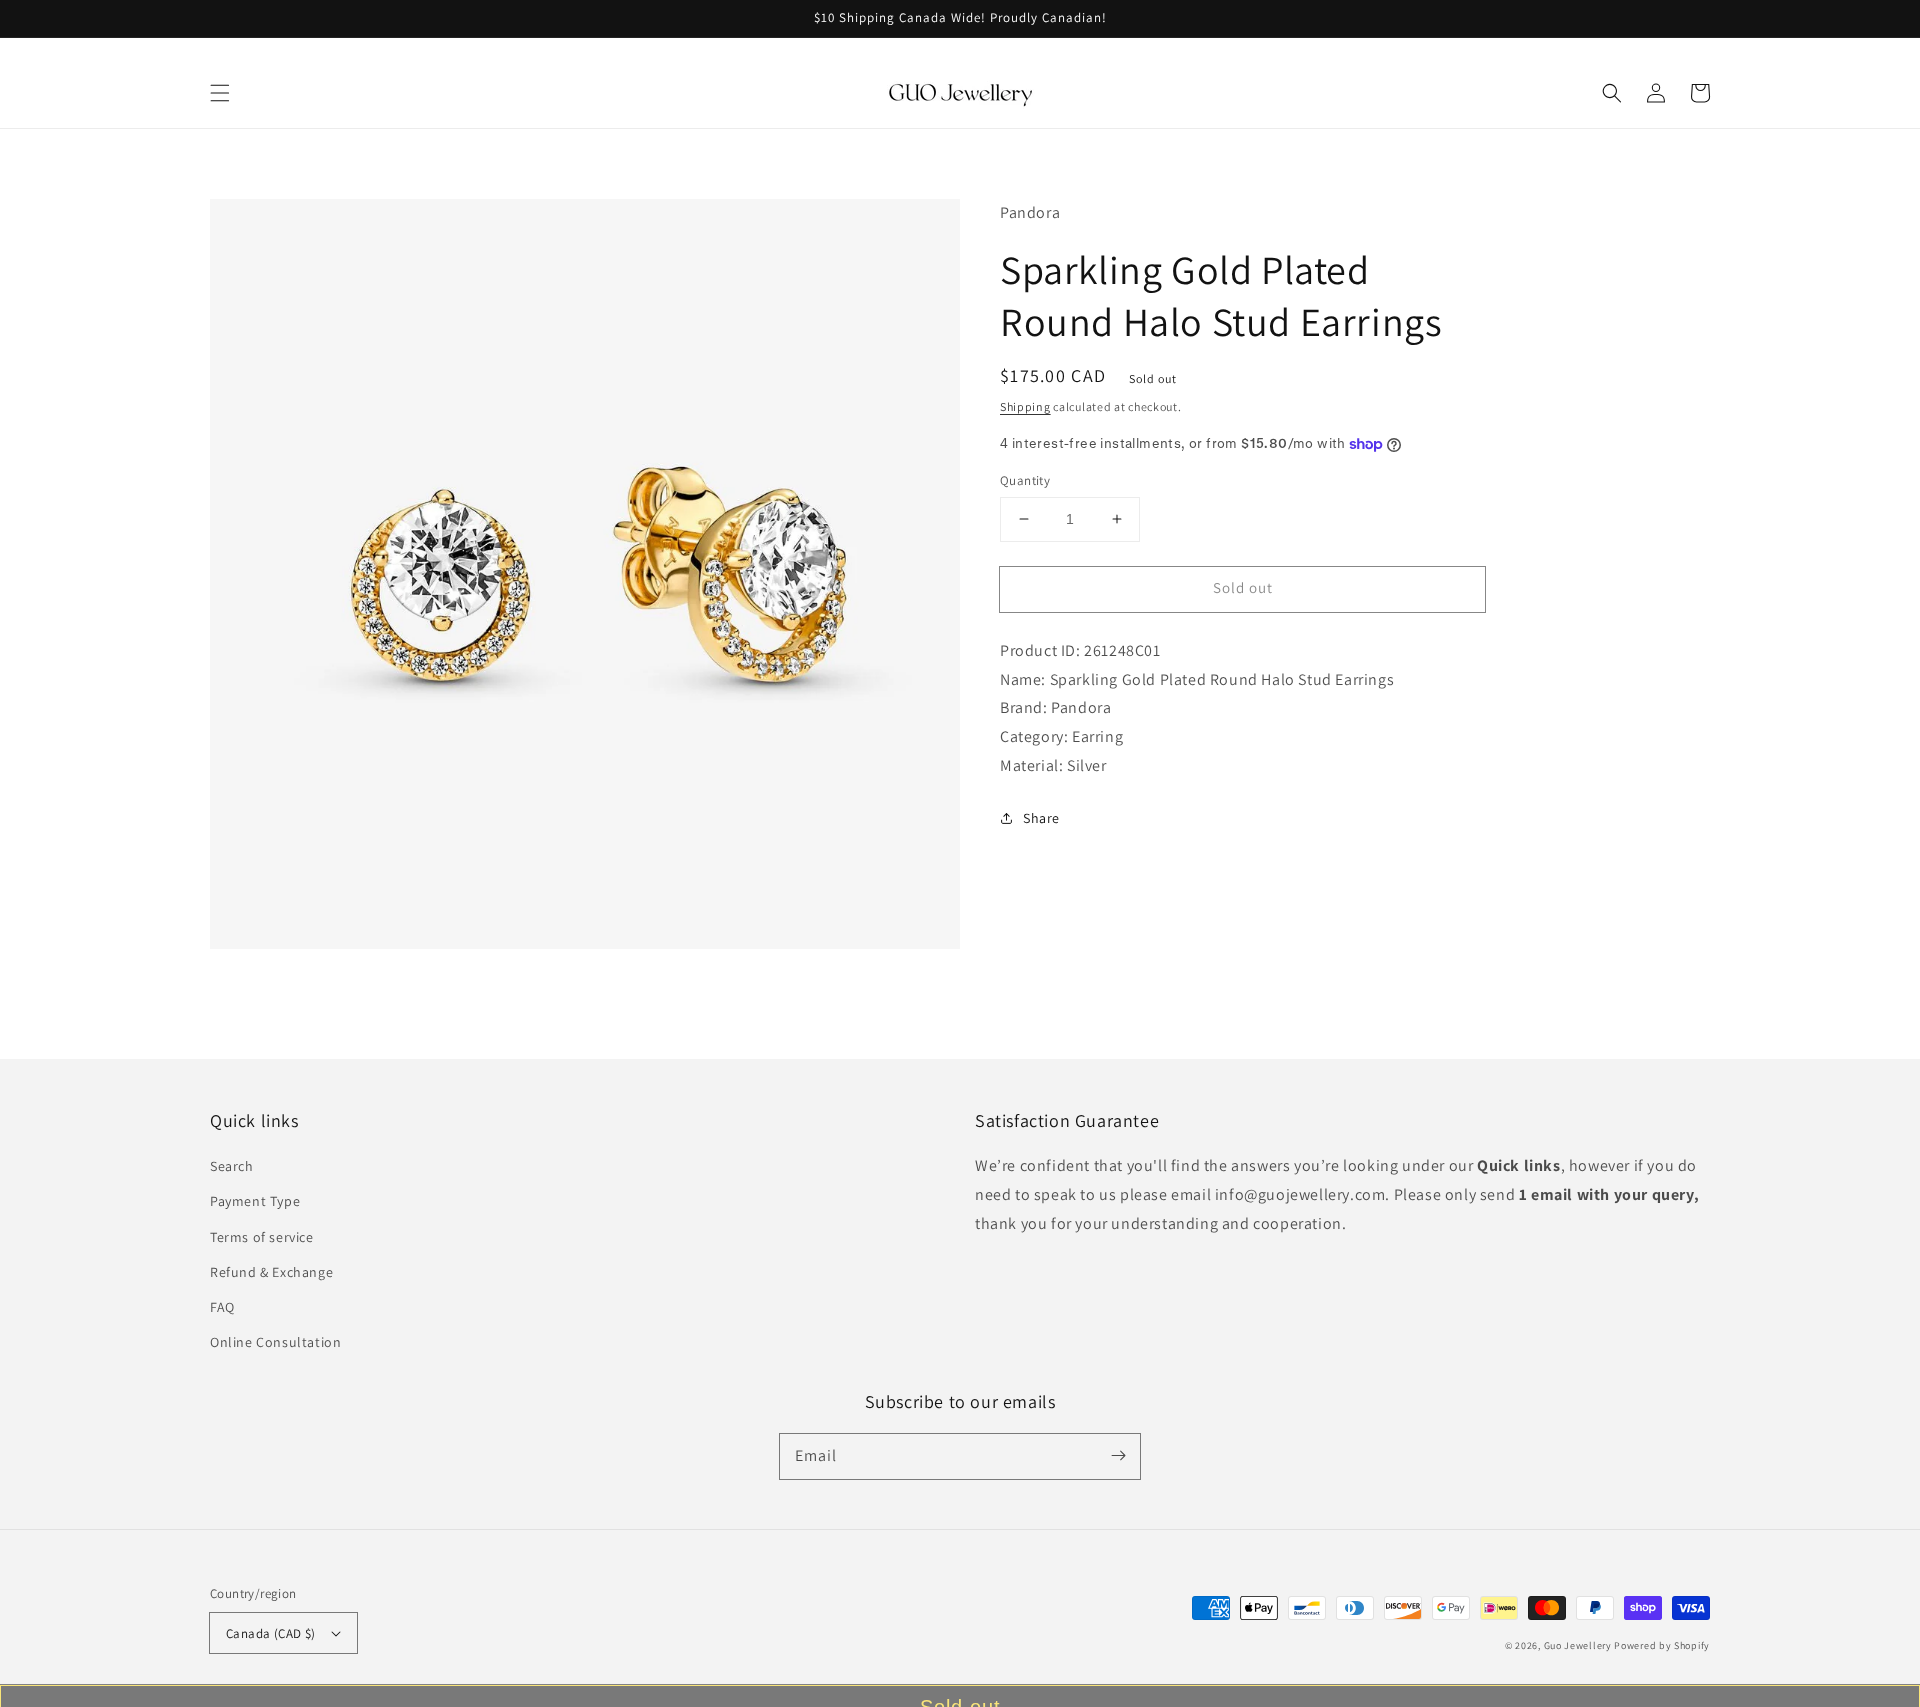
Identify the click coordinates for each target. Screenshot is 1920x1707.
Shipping (1025, 406)
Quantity (1025, 480)
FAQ (222, 1307)
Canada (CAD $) (271, 1633)
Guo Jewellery (1578, 1645)
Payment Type (255, 1201)
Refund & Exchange (271, 1272)
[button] (220, 93)
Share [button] (1041, 818)
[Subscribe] (1118, 1456)
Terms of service (262, 1237)
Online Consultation (275, 1342)
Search (232, 1166)
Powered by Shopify (1662, 1645)
